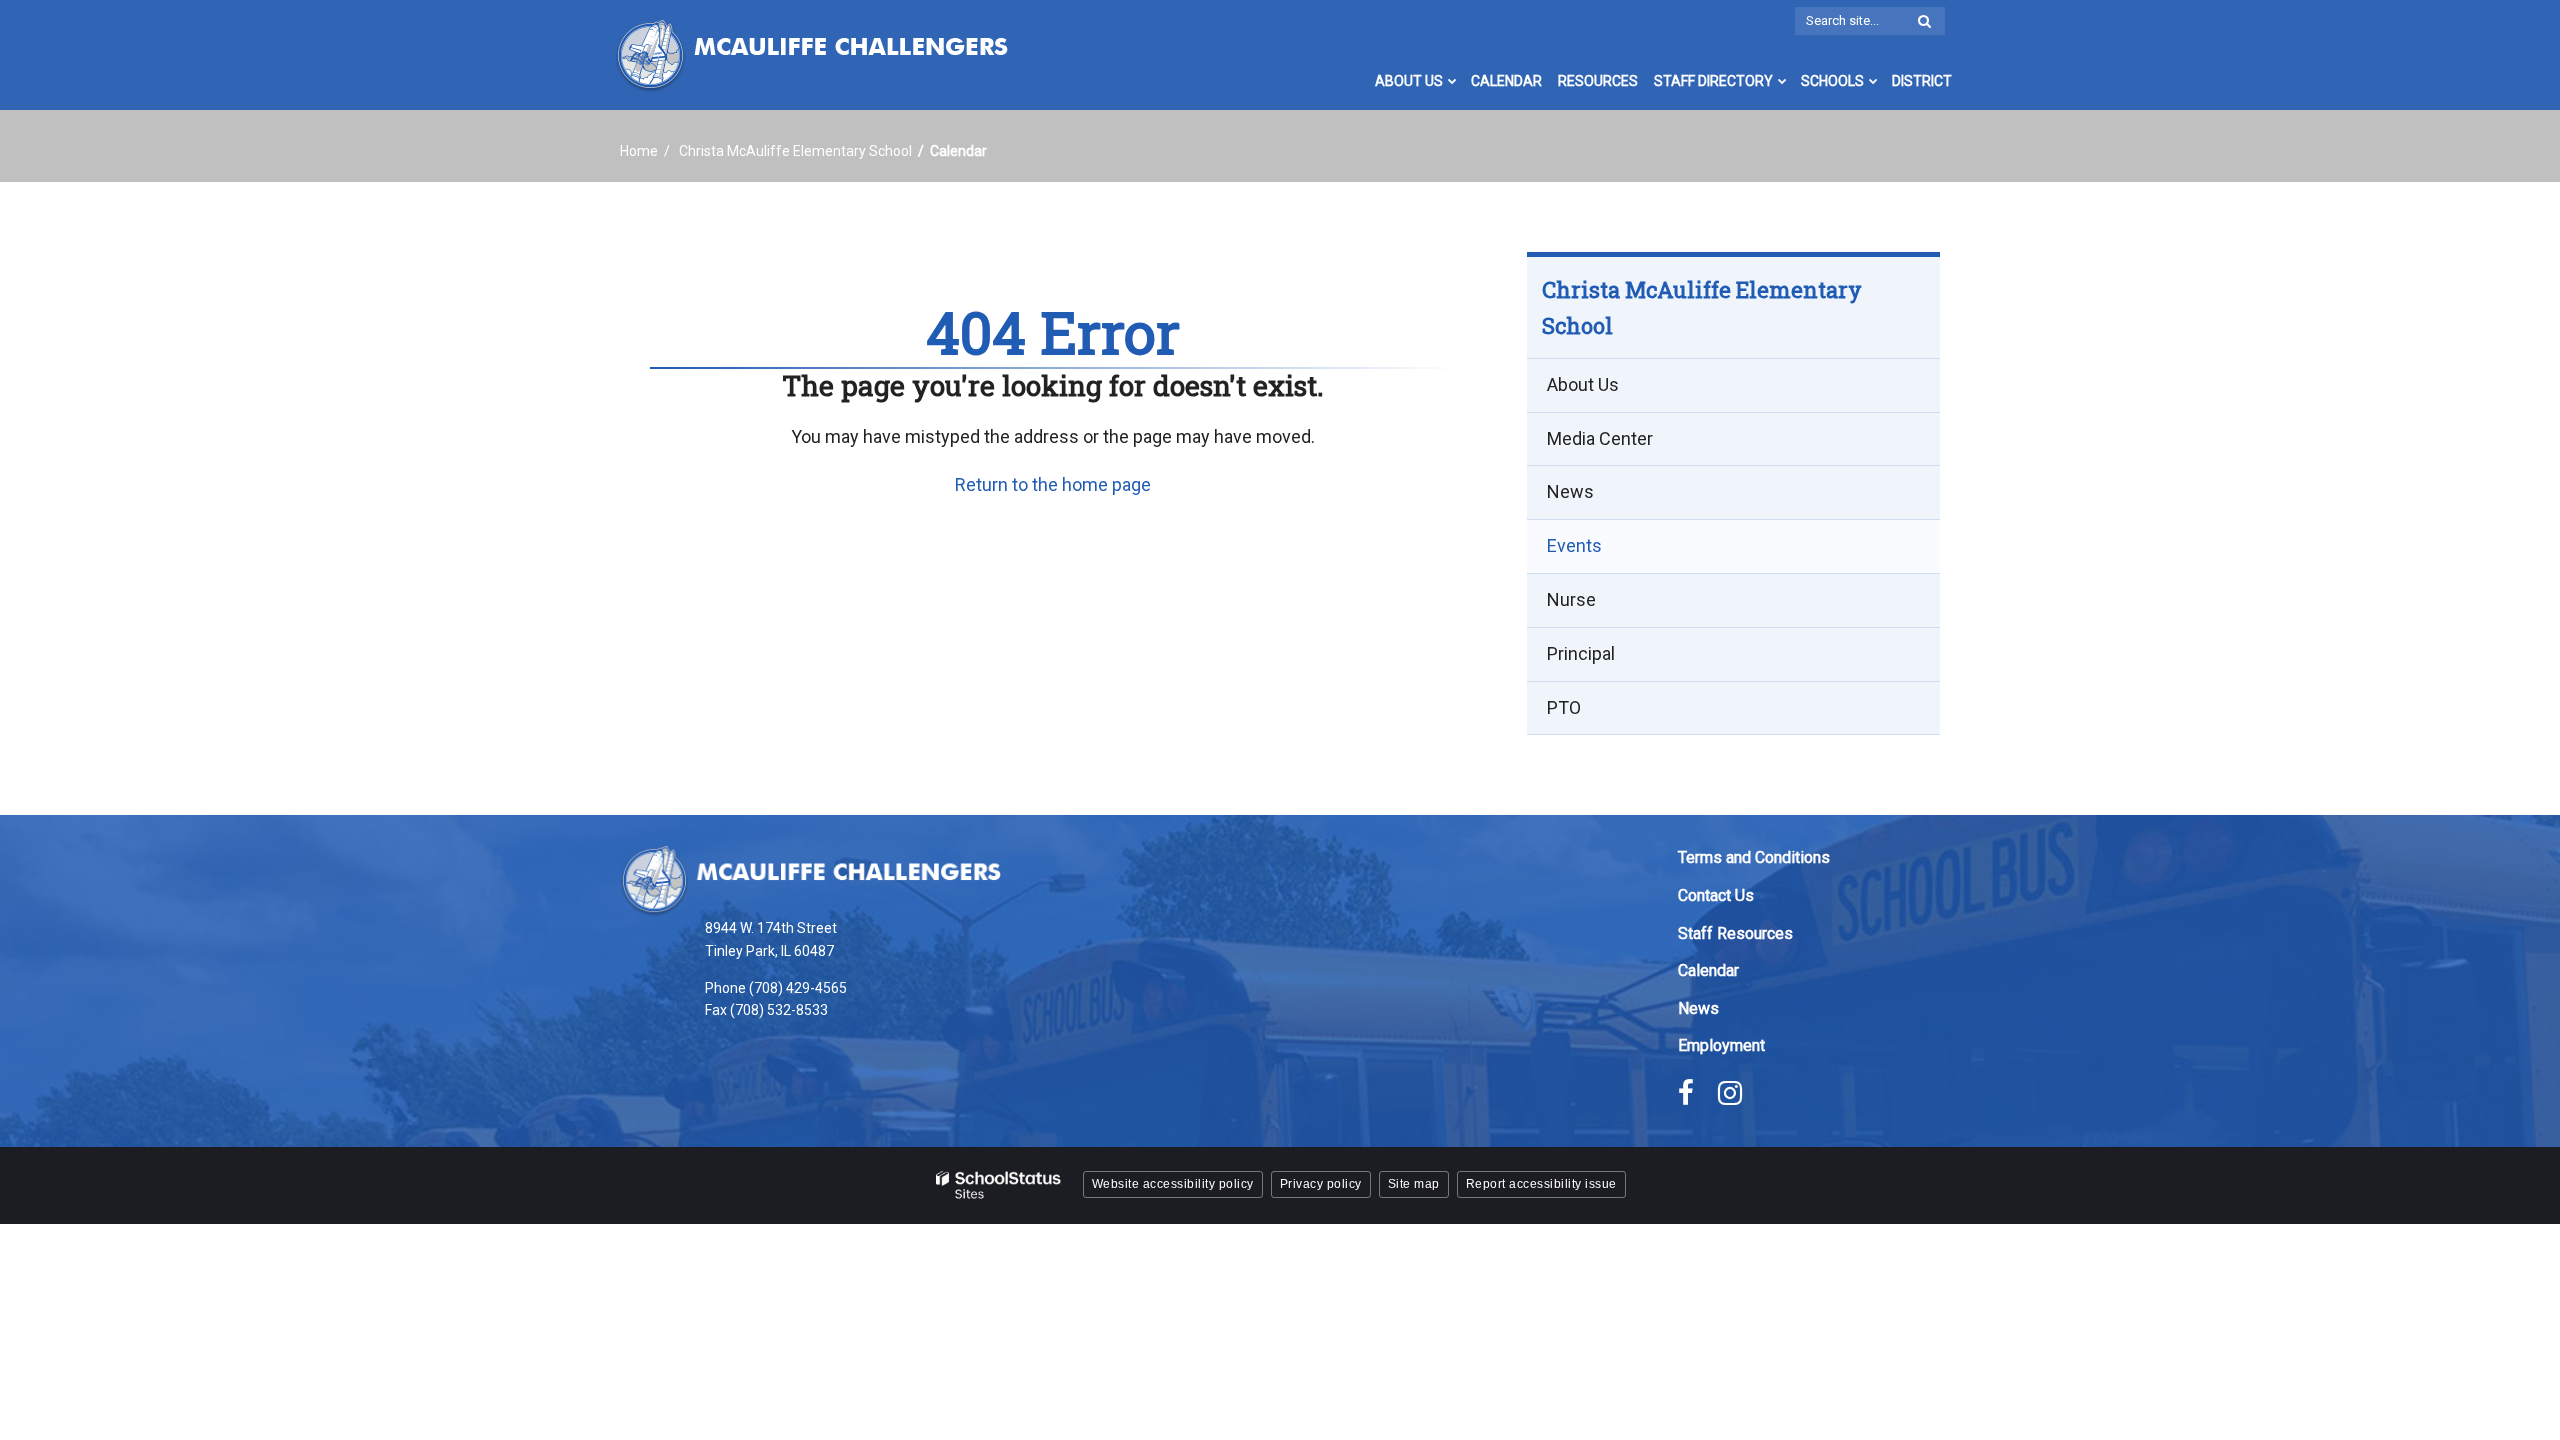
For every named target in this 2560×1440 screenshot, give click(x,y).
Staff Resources (1735, 933)
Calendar (1708, 970)
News (1570, 491)
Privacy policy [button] (1321, 1184)
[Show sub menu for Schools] (1873, 81)
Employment (1721, 1045)
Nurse (1571, 599)
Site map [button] (1414, 1184)
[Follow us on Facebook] (1686, 1093)
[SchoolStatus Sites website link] (999, 1185)
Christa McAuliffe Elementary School (795, 151)
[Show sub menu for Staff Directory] (1782, 81)
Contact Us (1716, 895)
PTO (1564, 707)
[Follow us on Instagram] (1730, 1093)
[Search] (1924, 22)
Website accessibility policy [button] (1173, 1184)
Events (1574, 545)
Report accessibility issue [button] (1541, 1184)
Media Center (1600, 438)
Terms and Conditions (1754, 857)
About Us (1583, 384)
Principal (1581, 653)
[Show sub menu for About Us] (1452, 81)
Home (639, 151)
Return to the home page (1053, 484)
